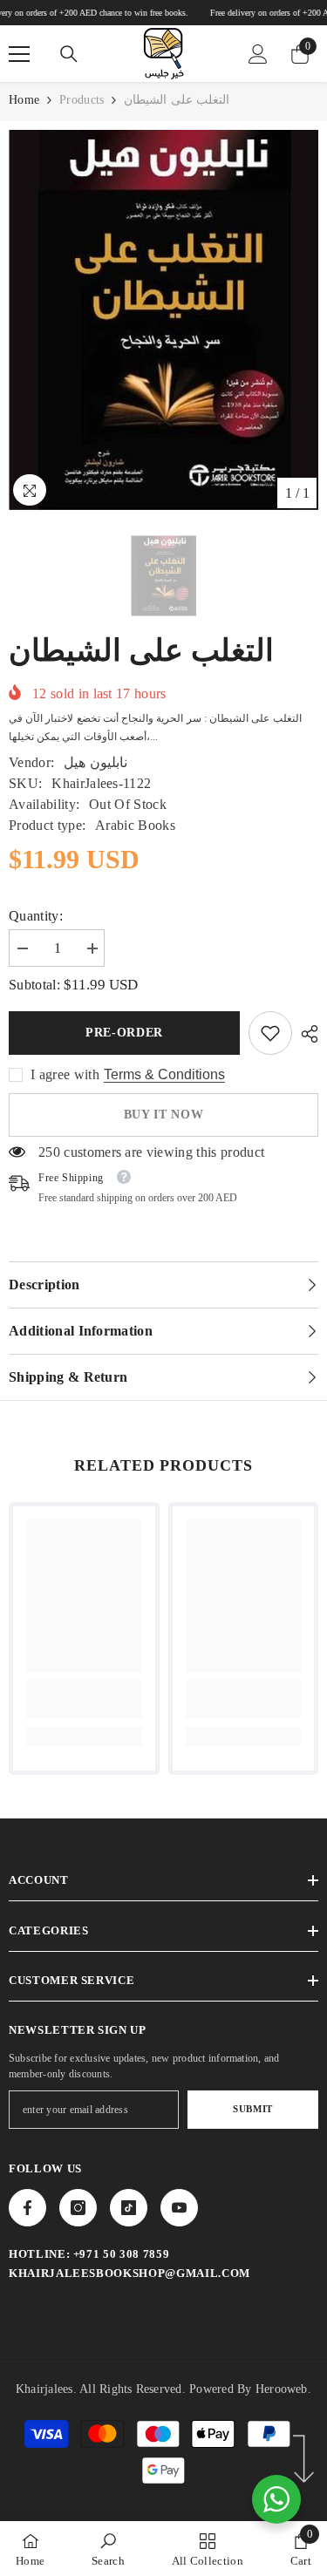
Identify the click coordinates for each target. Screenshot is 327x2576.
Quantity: (36, 916)
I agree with (65, 1074)
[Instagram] (78, 2208)
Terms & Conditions (164, 1074)
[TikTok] (129, 2208)
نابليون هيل (95, 762)
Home (24, 100)
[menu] (19, 54)
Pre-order (124, 1033)
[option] (163, 320)
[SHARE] (305, 1034)
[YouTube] (179, 2208)
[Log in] (258, 54)
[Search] (69, 54)
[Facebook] (27, 2208)
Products (82, 100)
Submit (252, 2109)
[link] (270, 1033)
